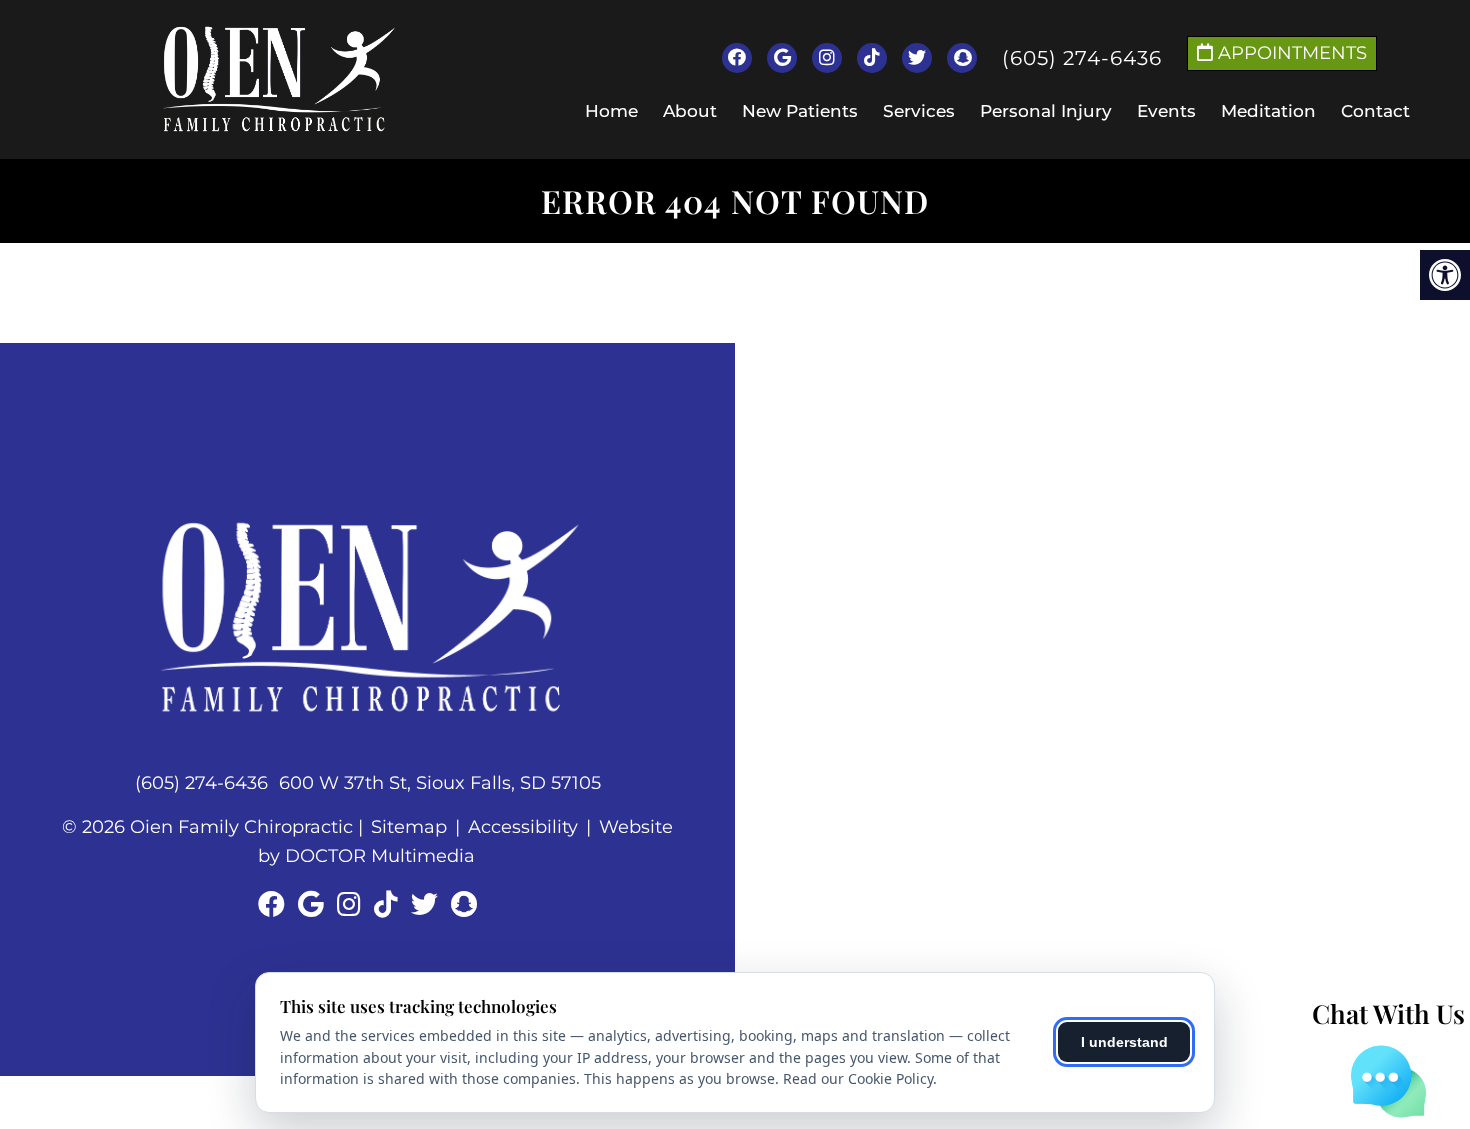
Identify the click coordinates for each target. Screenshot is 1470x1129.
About (690, 111)
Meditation (1268, 111)
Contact (1375, 111)
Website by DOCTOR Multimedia (466, 841)
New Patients (800, 111)
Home (611, 111)
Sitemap (409, 827)
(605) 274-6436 (1082, 58)
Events (1166, 111)
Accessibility (523, 827)
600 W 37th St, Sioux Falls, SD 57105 (440, 783)
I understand (1124, 1042)
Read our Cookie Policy (858, 1078)
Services (919, 111)
